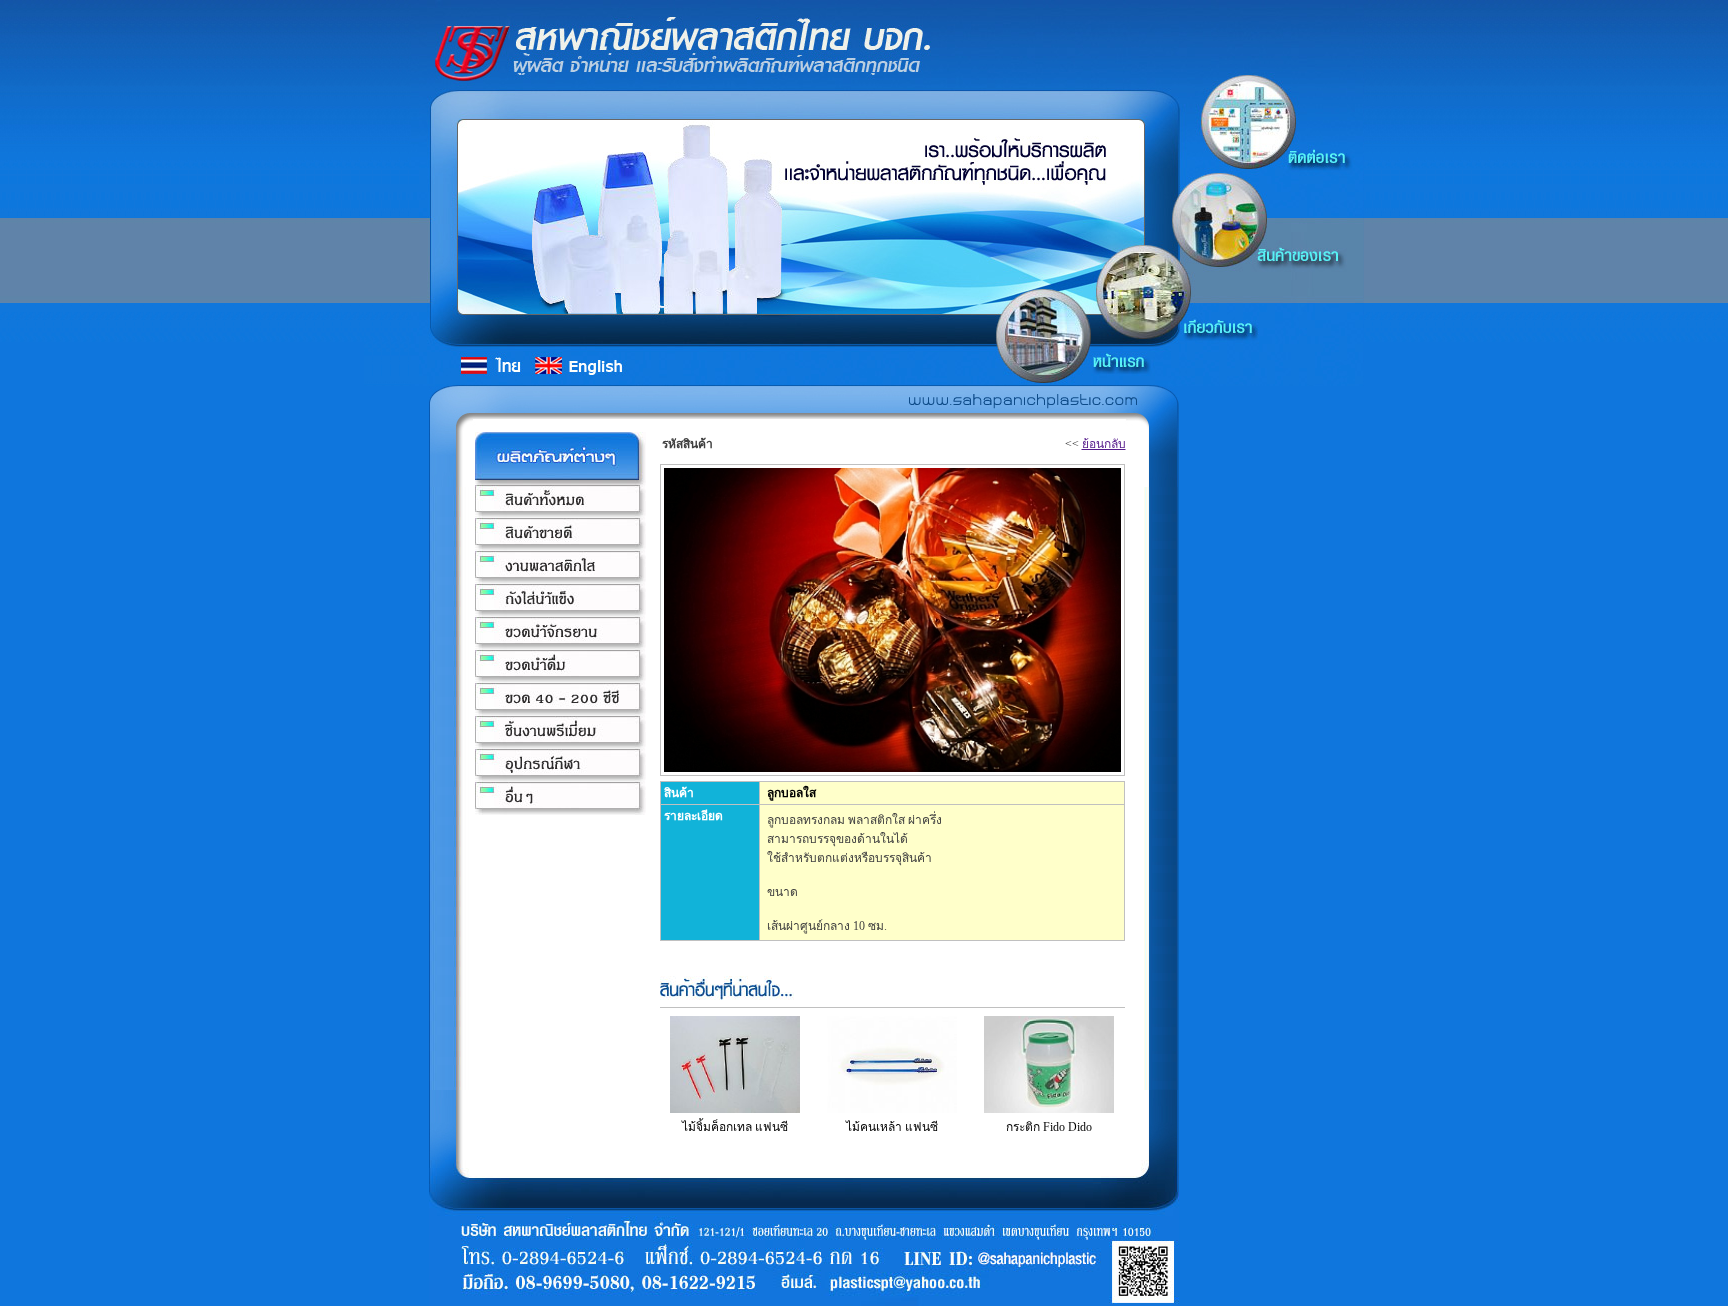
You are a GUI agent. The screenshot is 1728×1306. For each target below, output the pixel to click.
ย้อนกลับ (1104, 444)
